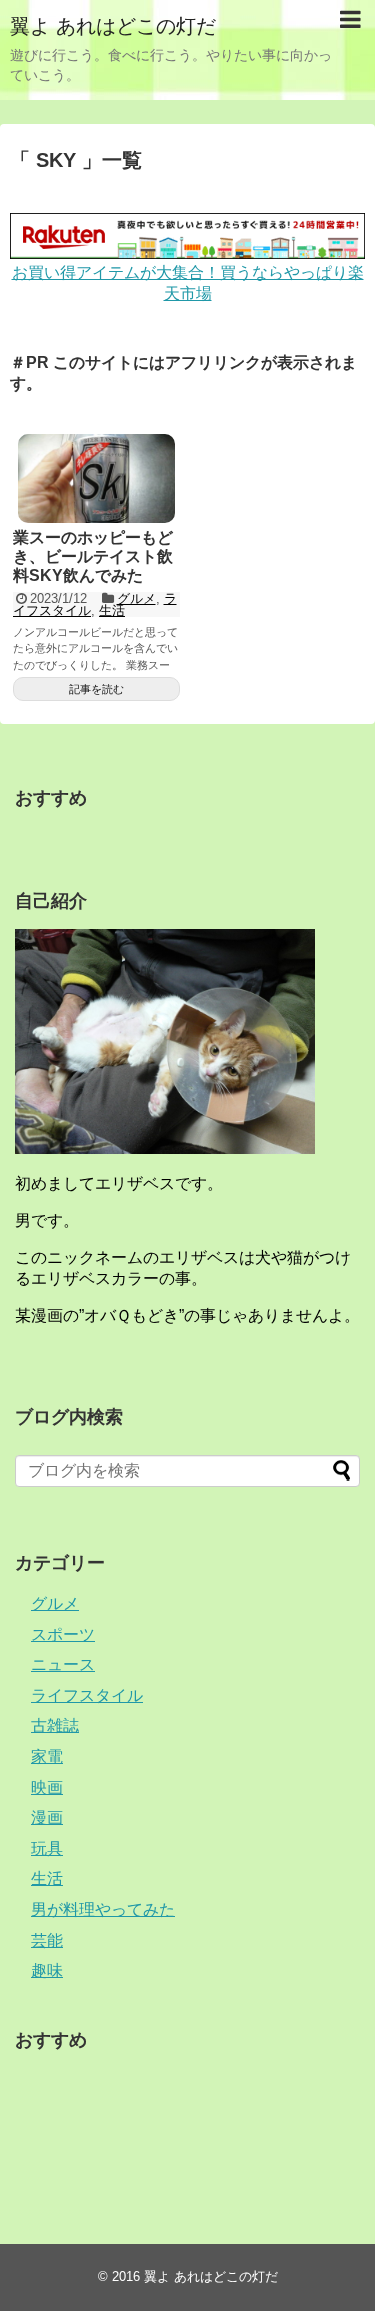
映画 (47, 1787)
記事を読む (96, 689)
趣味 (47, 1970)
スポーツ (63, 1634)
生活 (112, 610)
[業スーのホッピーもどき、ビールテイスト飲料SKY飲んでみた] (96, 478)
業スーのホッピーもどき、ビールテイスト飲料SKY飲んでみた (93, 556)
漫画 (47, 1817)
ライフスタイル (87, 1695)
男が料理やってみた (103, 1909)
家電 (47, 1756)
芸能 (47, 1940)
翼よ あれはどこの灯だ (113, 26)
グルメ (136, 598)
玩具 (47, 1848)
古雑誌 (55, 1725)
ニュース (63, 1664)
